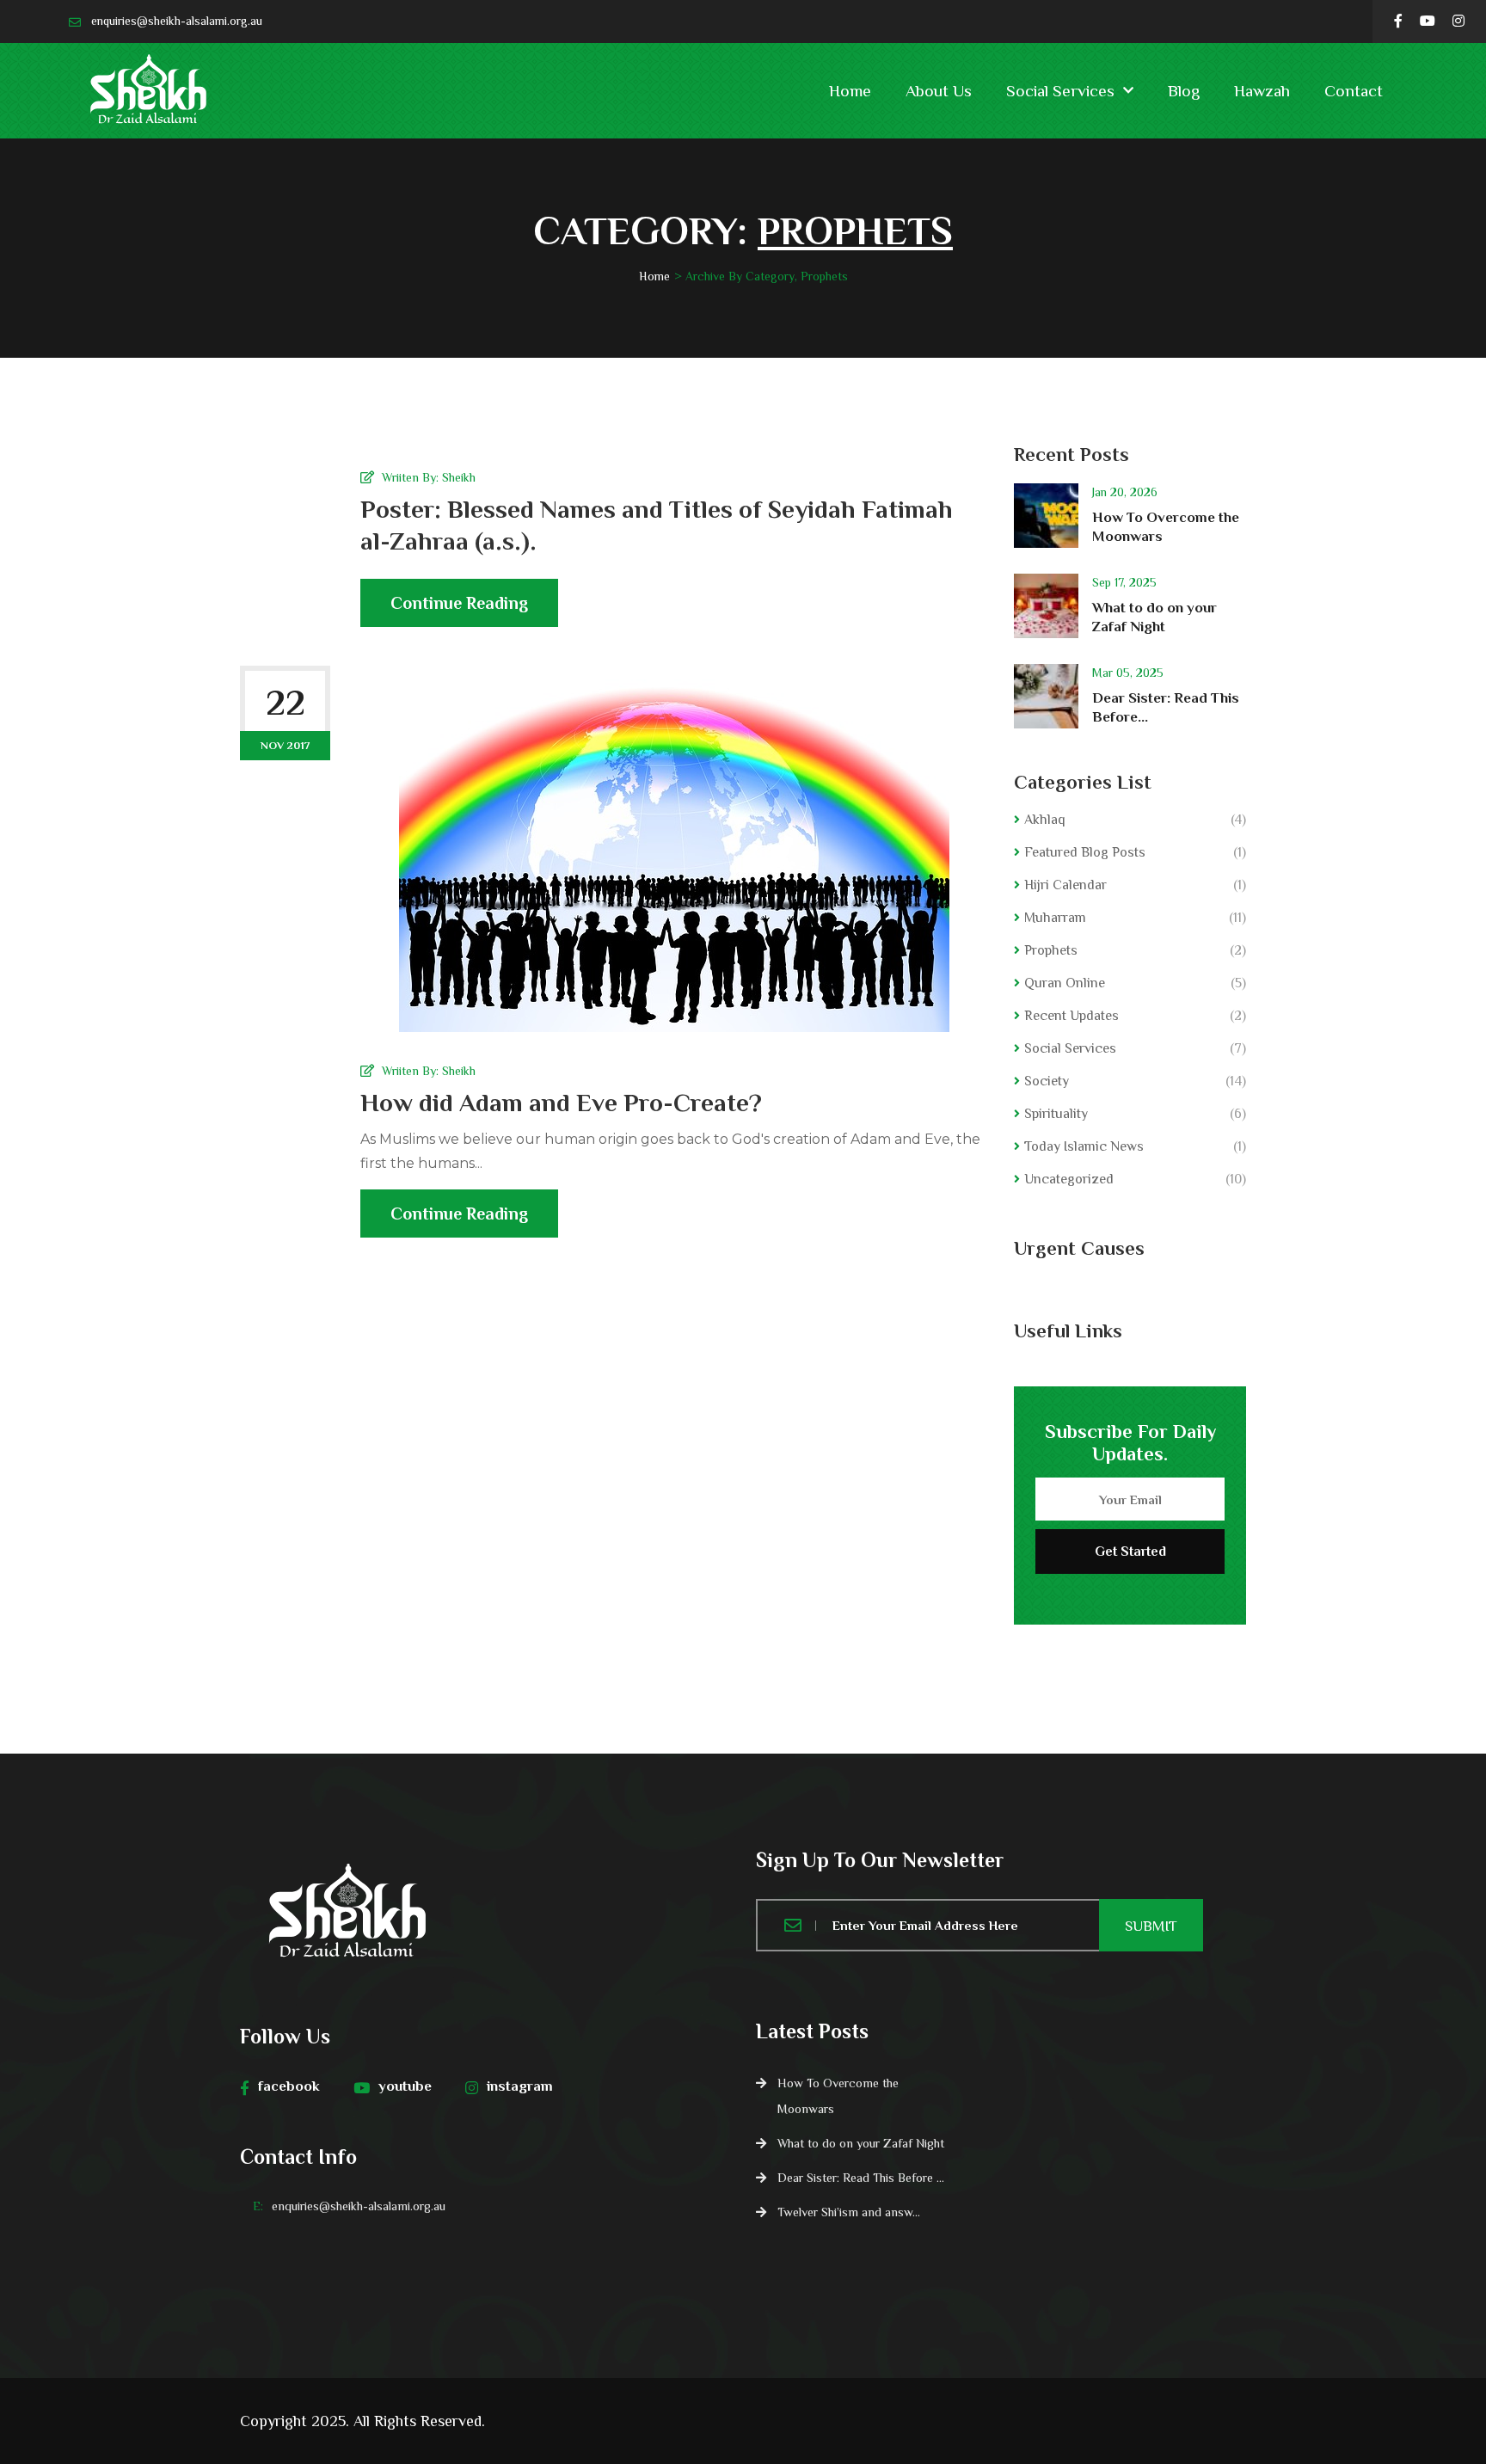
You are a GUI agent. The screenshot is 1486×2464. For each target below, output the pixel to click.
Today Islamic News (1084, 1146)
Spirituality (1056, 1114)
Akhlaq (1045, 820)
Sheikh (459, 477)
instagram (520, 2086)
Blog (1184, 91)
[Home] (485, 1913)
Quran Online (1065, 983)
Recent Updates (1072, 1016)
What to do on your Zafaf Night (861, 2143)
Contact (1354, 91)
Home (850, 91)
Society (1047, 1081)
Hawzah (1262, 91)
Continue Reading (459, 603)
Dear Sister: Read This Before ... (861, 2178)
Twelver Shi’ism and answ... (849, 2212)
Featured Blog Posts (1085, 852)
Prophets (1051, 950)
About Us (939, 91)
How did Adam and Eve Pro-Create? (561, 1103)
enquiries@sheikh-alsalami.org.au (177, 21)
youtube (405, 2086)
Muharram (1055, 918)
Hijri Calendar (1065, 885)
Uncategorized (1069, 1179)
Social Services (1060, 91)
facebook (289, 2086)
